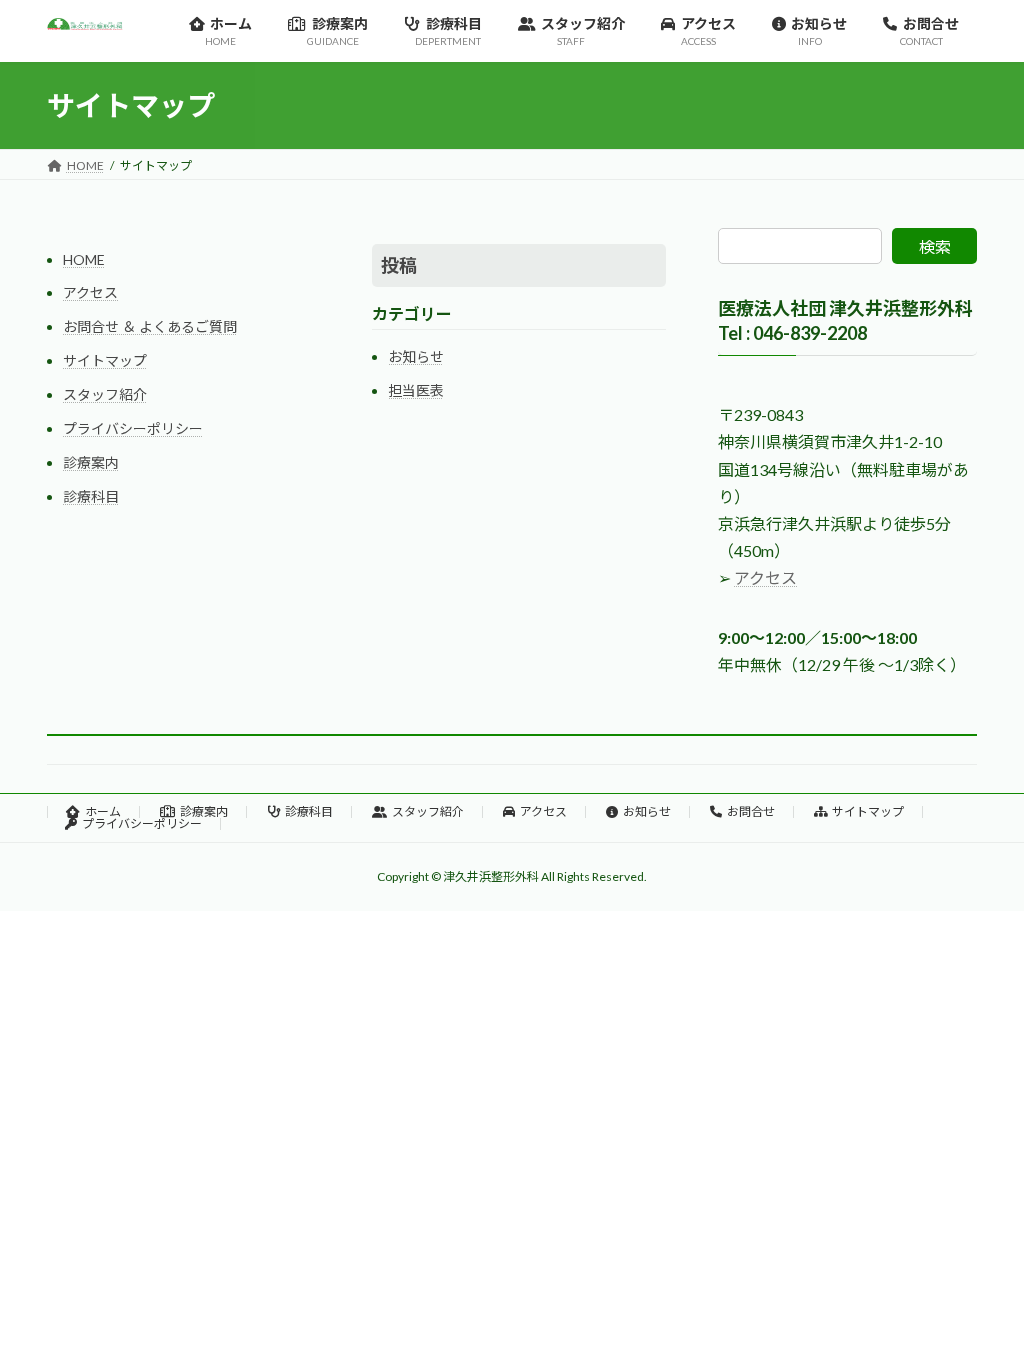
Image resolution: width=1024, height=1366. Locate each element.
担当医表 (416, 390)
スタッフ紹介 (105, 394)
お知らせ (416, 356)
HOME (84, 259)
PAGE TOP (980, 1306)
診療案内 (91, 462)
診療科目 (91, 496)
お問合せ (751, 811)
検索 (935, 246)
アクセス (90, 292)
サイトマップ (105, 360)
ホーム (103, 811)
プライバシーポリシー (133, 428)
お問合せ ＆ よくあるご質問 (150, 326)
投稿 (399, 265)
